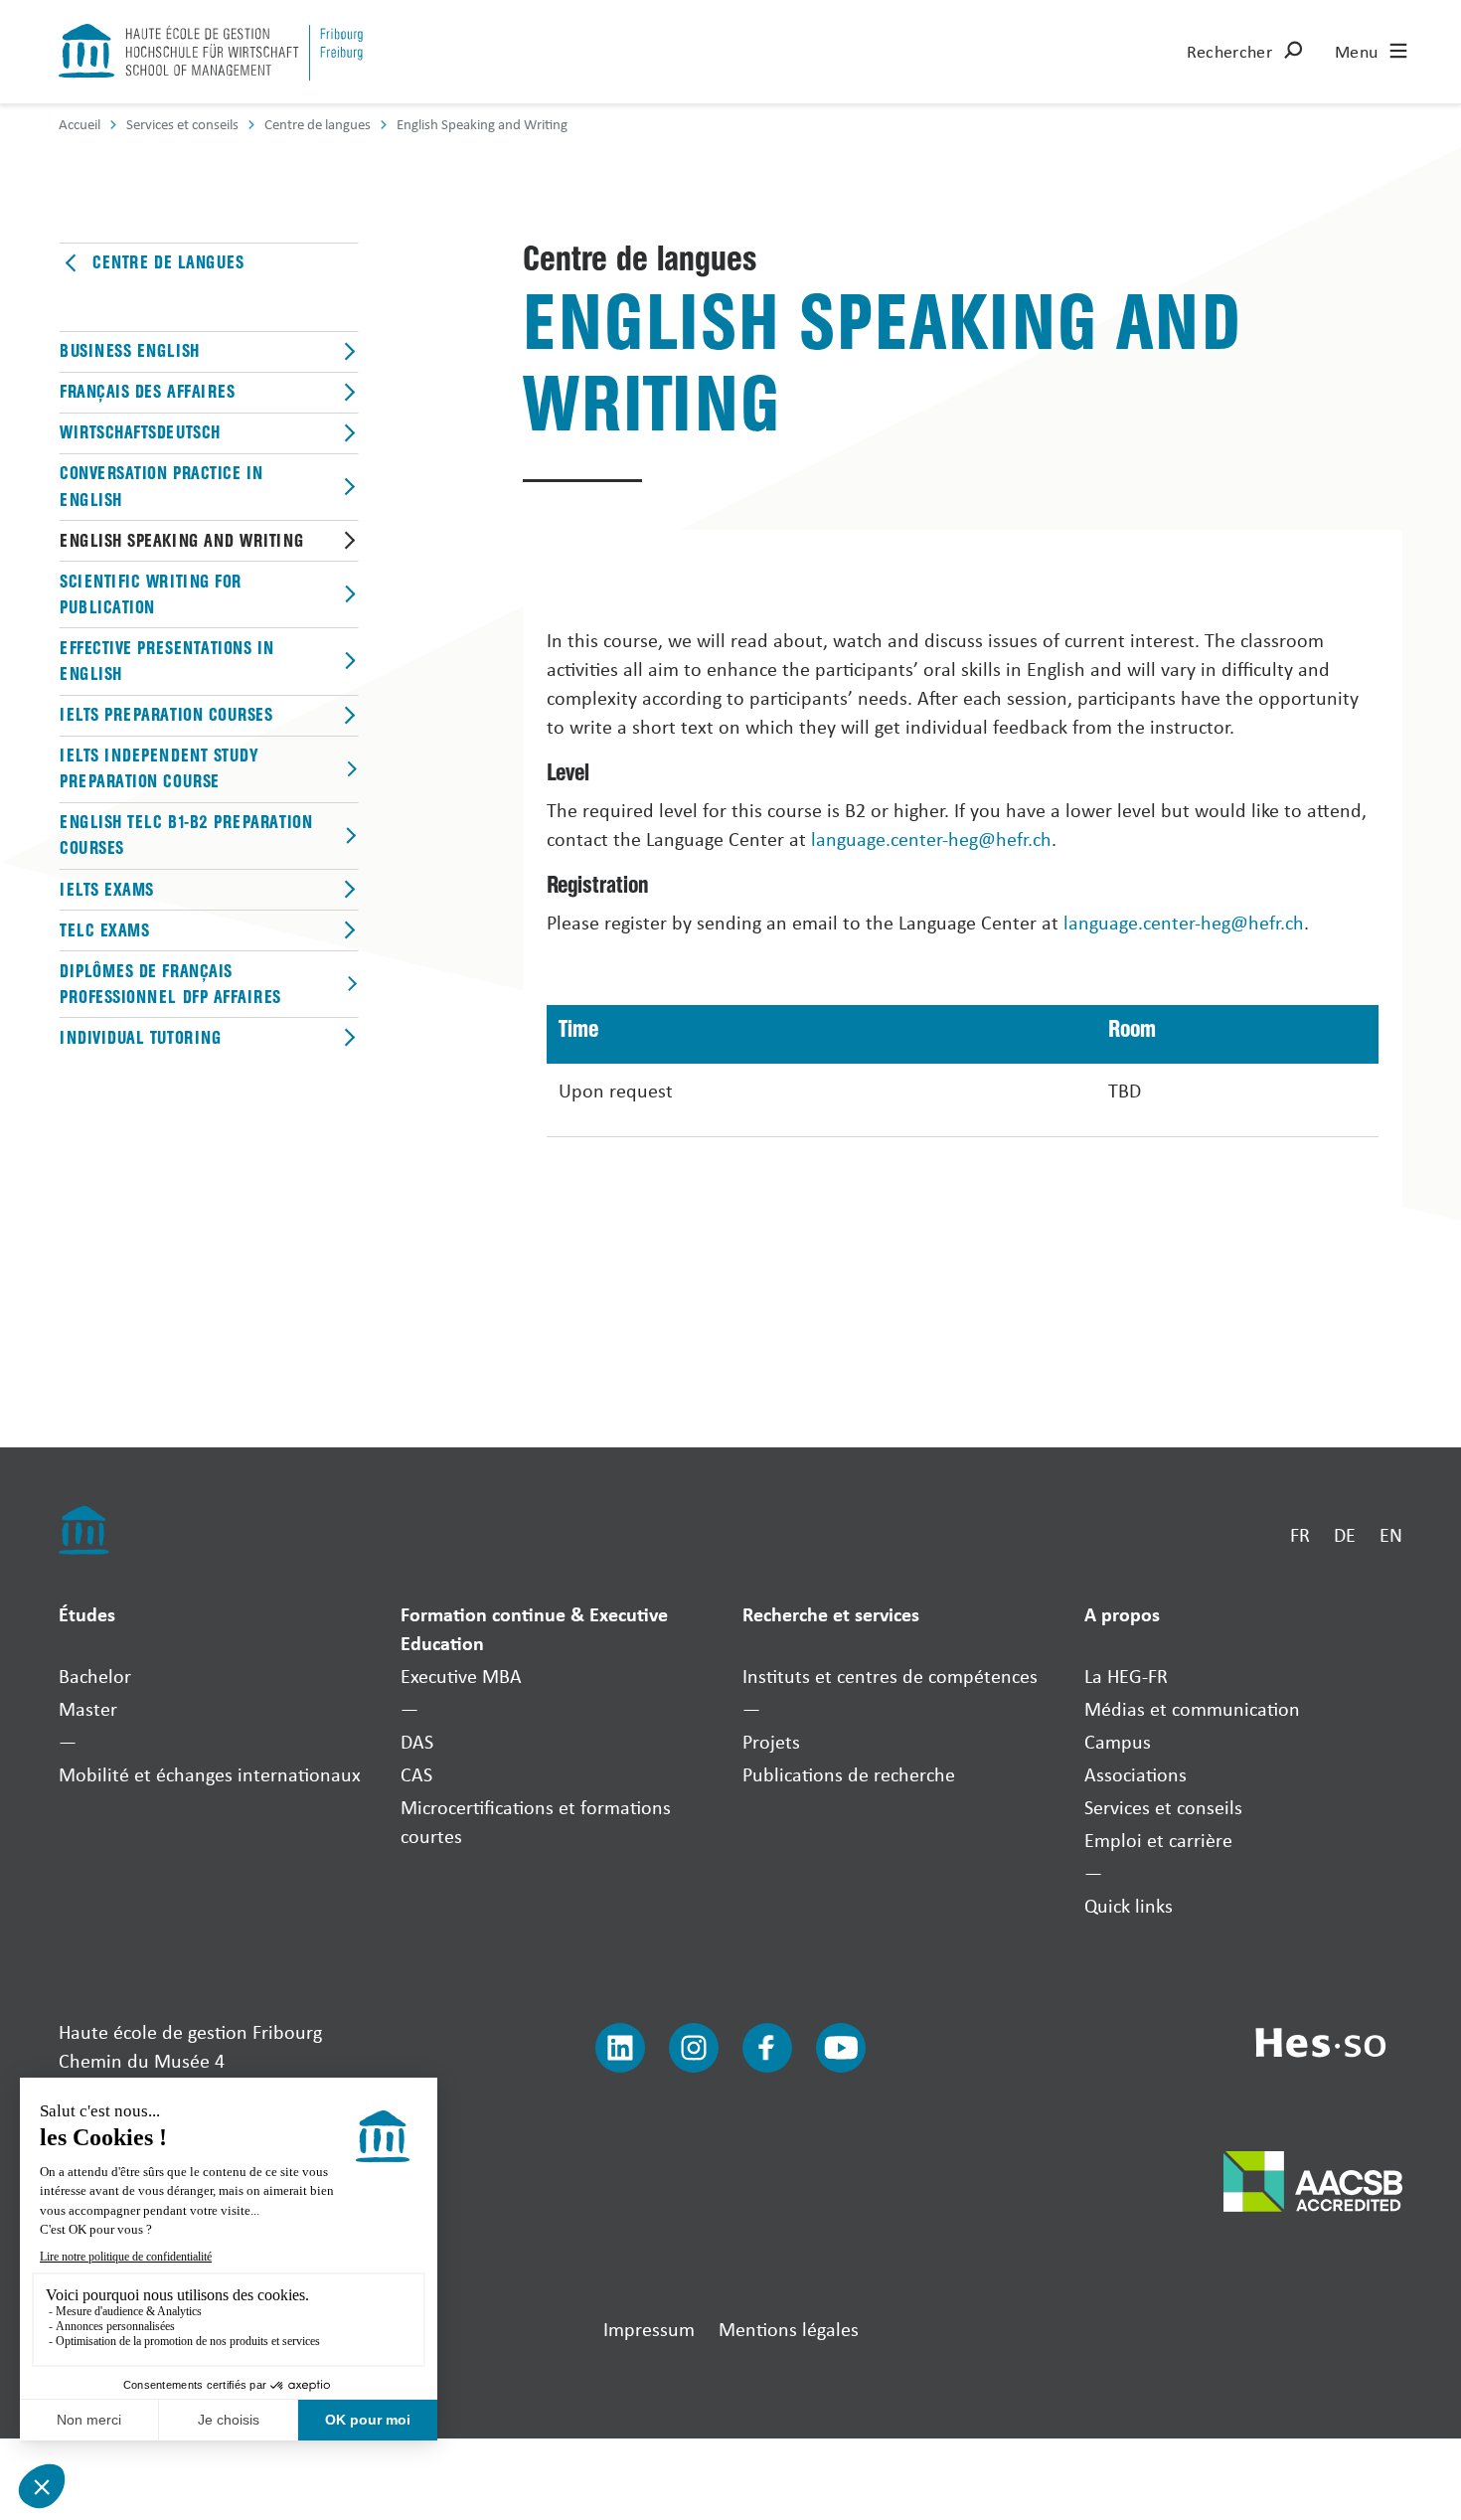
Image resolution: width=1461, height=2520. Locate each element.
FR (1300, 1534)
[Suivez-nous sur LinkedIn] (620, 2048)
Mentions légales (789, 2329)
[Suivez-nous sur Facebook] (767, 2048)
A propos (1122, 1614)
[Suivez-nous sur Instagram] (694, 2048)
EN (1391, 1534)
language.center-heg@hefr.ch (931, 839)
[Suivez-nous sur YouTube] (841, 2048)
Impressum (649, 2329)
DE (1345, 1534)
